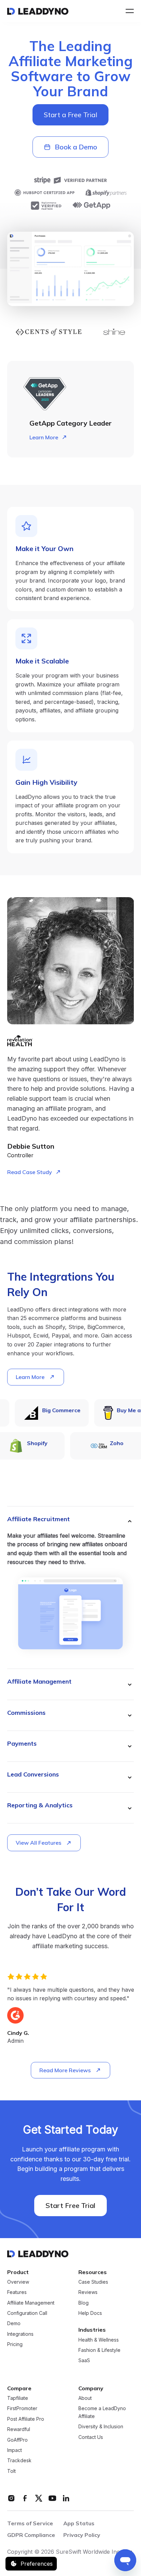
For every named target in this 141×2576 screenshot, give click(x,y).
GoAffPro (17, 2440)
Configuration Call (27, 2313)
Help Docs (90, 2313)
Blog (84, 2303)
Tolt (11, 2471)
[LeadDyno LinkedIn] (66, 2498)
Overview (18, 2282)
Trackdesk (19, 2460)
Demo (14, 2323)
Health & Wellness (99, 2340)
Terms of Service (30, 2523)
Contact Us (91, 2437)
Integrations (20, 2334)
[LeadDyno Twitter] (39, 2498)
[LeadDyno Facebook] (25, 2498)
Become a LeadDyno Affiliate (102, 2412)
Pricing (15, 2344)
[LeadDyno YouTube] (52, 2498)
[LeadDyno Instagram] (11, 2498)
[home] (38, 11)
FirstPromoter (22, 2408)
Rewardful (19, 2429)
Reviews (88, 2292)
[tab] (71, 1588)
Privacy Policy (82, 2535)
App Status (79, 2523)
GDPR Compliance (31, 2535)
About (85, 2398)
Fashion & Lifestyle (99, 2350)
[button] (128, 11)
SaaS (84, 2360)
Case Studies (93, 2282)
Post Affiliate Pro (26, 2419)
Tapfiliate (18, 2398)
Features (17, 2292)
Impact (15, 2450)
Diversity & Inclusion (101, 2426)
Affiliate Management (31, 2303)
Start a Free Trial (70, 115)
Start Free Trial (70, 2205)
